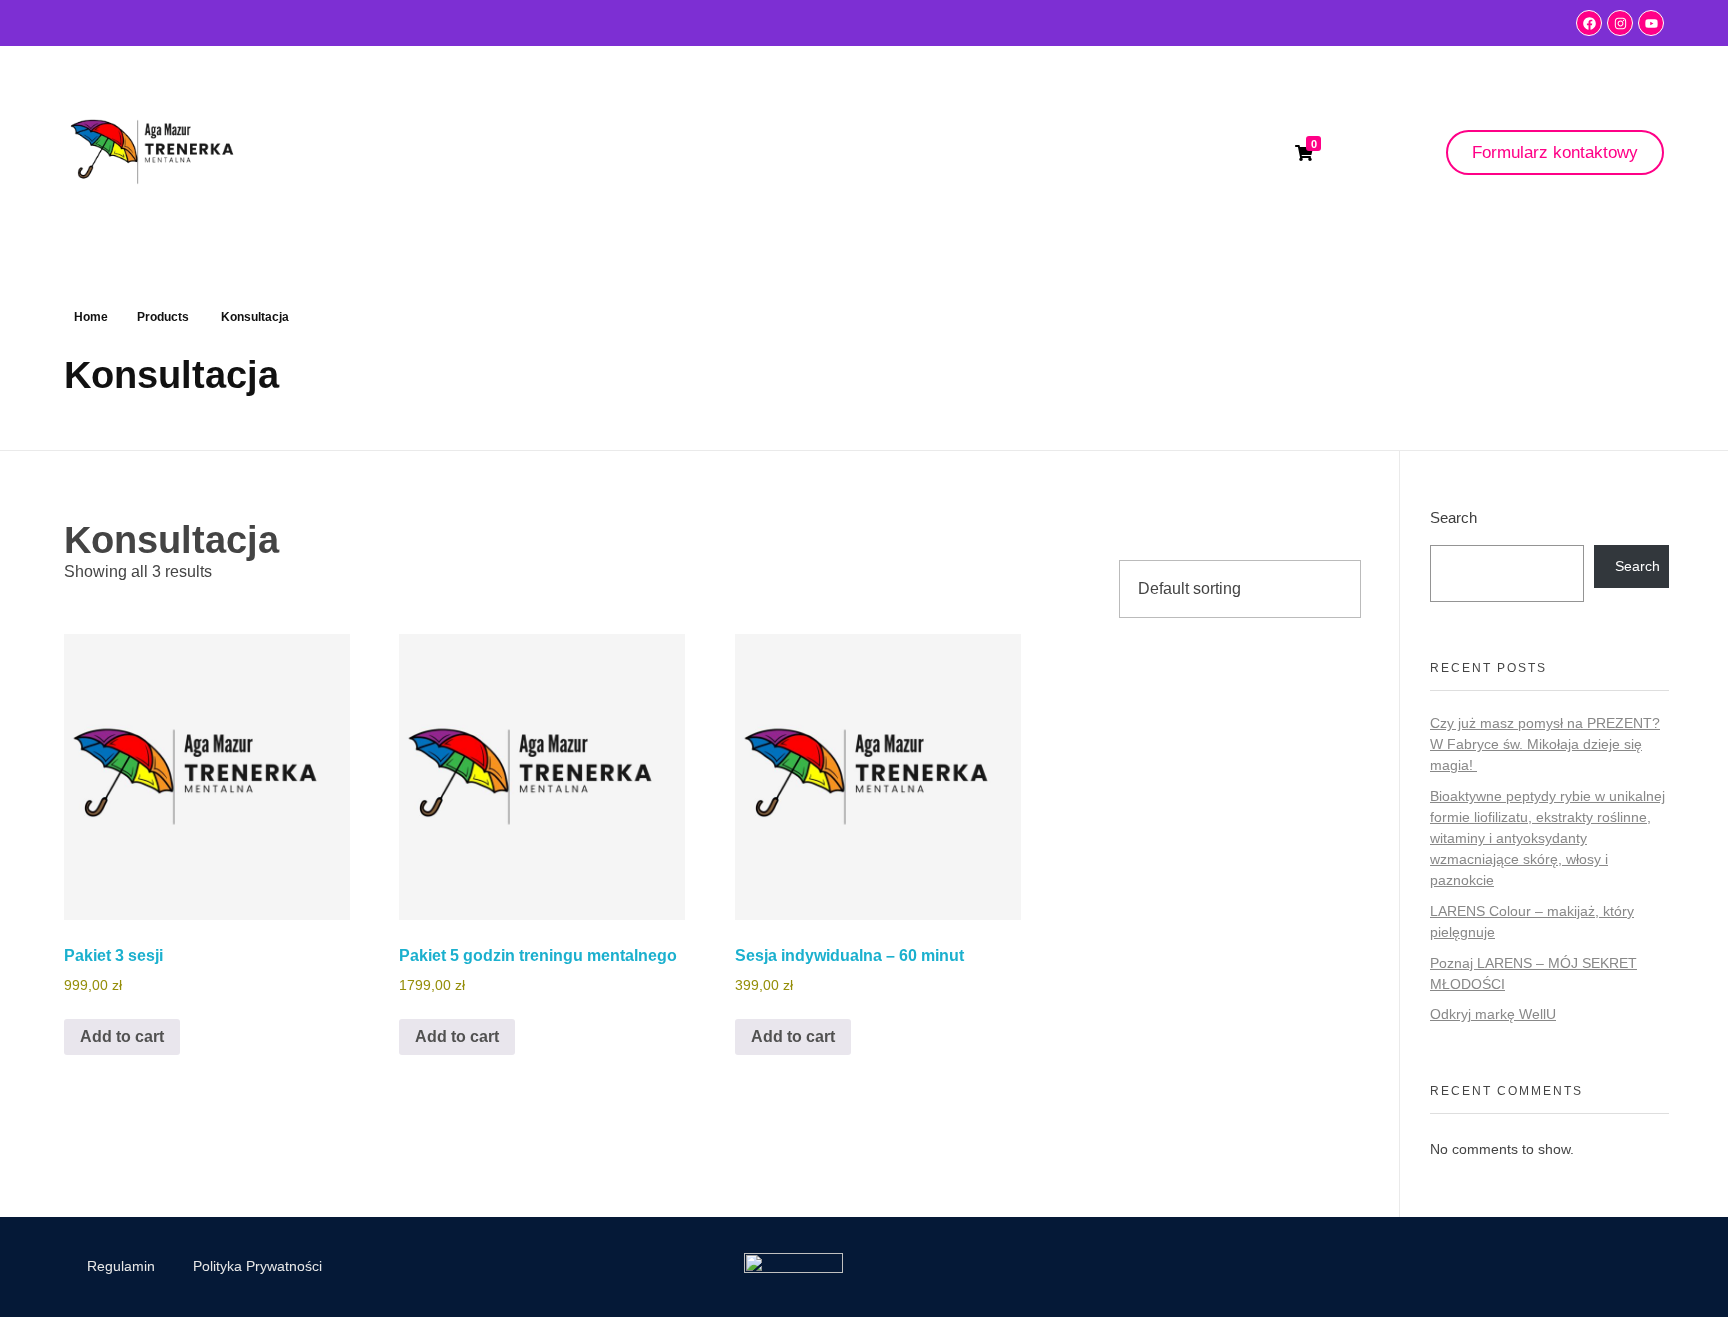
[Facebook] (1589, 23)
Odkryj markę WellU (1493, 1014)
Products (163, 317)
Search (1453, 517)
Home (91, 317)
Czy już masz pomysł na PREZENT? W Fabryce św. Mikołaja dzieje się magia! (1545, 744)
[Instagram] (1620, 23)
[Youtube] (1651, 23)
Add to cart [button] (122, 1036)
